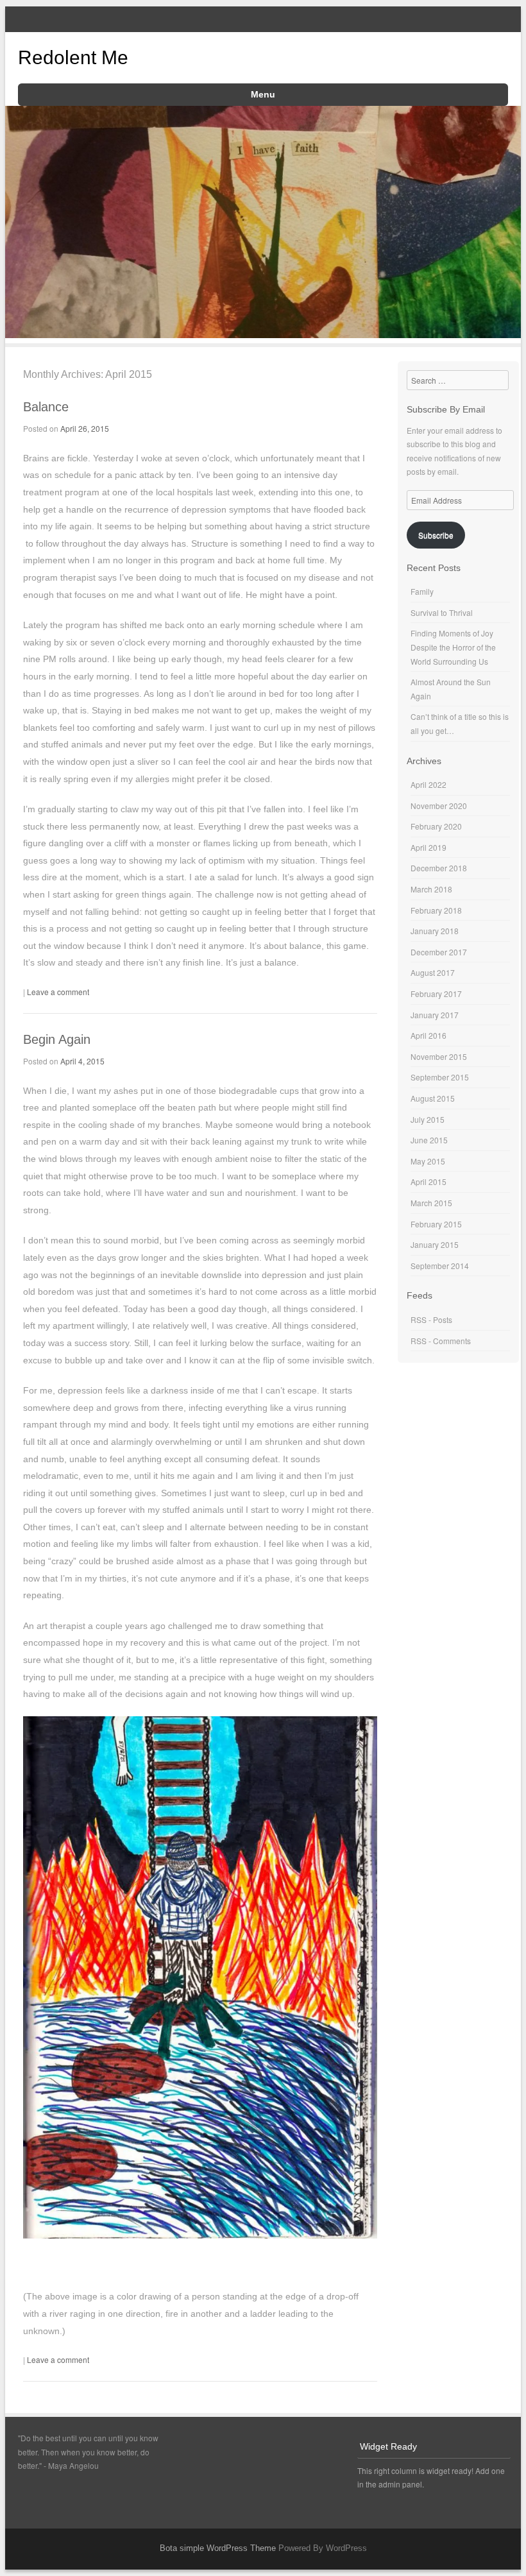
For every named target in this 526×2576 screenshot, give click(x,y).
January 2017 (435, 1015)
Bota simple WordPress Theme (218, 2548)
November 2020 (439, 806)
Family (422, 591)
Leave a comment (58, 992)
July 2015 (428, 1119)
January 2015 (435, 1244)
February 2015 (436, 1224)
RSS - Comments (441, 1341)
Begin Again (57, 1039)
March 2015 (431, 1203)
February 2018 (436, 910)
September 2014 (440, 1266)
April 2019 (428, 847)
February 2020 (436, 826)
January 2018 (435, 931)
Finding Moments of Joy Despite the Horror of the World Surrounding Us (453, 647)
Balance (46, 407)
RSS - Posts (431, 1319)
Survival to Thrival (442, 612)
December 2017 (439, 952)
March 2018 (431, 889)
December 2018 (439, 868)
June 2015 (429, 1140)
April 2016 (428, 1035)
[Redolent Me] (263, 334)
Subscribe (436, 535)
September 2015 (440, 1077)
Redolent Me (73, 57)
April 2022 (428, 784)
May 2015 (428, 1161)
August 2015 (433, 1098)
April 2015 (428, 1181)
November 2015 (439, 1056)
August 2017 (433, 972)
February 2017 (436, 994)
